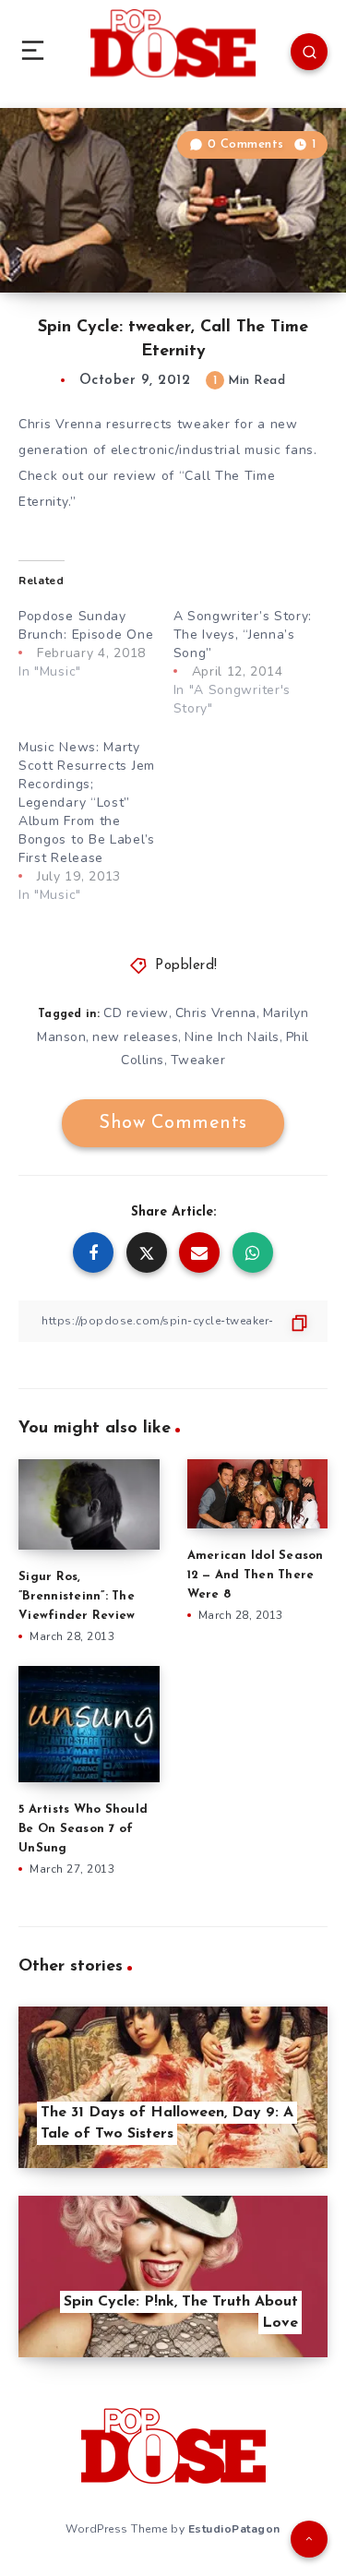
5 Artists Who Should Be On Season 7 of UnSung (83, 1829)
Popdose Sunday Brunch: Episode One (86, 625)
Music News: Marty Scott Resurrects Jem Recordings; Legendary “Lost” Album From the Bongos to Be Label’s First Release (87, 803)
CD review (136, 1013)
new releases (135, 1037)
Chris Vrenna (216, 1013)
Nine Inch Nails (232, 1037)
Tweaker (198, 1060)
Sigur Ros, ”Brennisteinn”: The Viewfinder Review (77, 1596)
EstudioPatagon (234, 2529)
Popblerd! (186, 966)
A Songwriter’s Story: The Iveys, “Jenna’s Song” (243, 635)
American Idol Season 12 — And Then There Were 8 (256, 1575)
